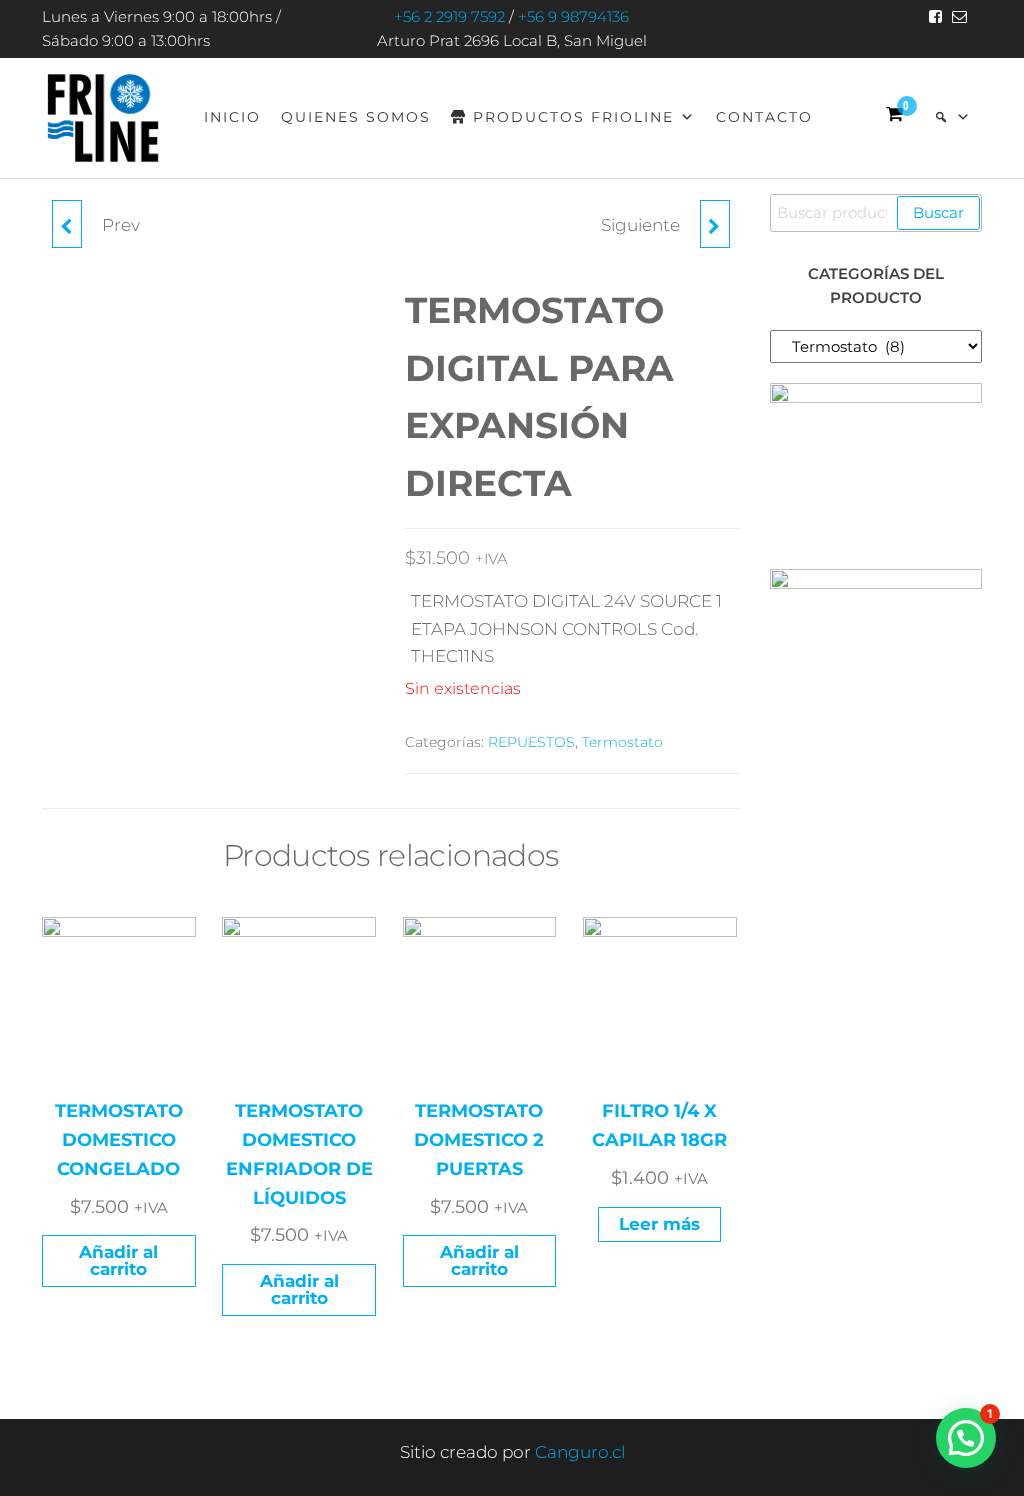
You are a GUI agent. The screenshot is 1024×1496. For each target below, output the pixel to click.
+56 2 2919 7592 (449, 16)
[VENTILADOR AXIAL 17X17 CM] (67, 224)
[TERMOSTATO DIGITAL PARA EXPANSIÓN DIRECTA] (715, 224)
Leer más (659, 1224)
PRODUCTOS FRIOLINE (573, 117)
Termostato (622, 742)
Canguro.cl (580, 1452)
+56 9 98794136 (573, 16)
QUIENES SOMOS (356, 117)
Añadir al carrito (118, 1260)
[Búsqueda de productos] (953, 117)
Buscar (938, 212)
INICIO (232, 117)
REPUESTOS (531, 742)
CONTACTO (764, 117)
